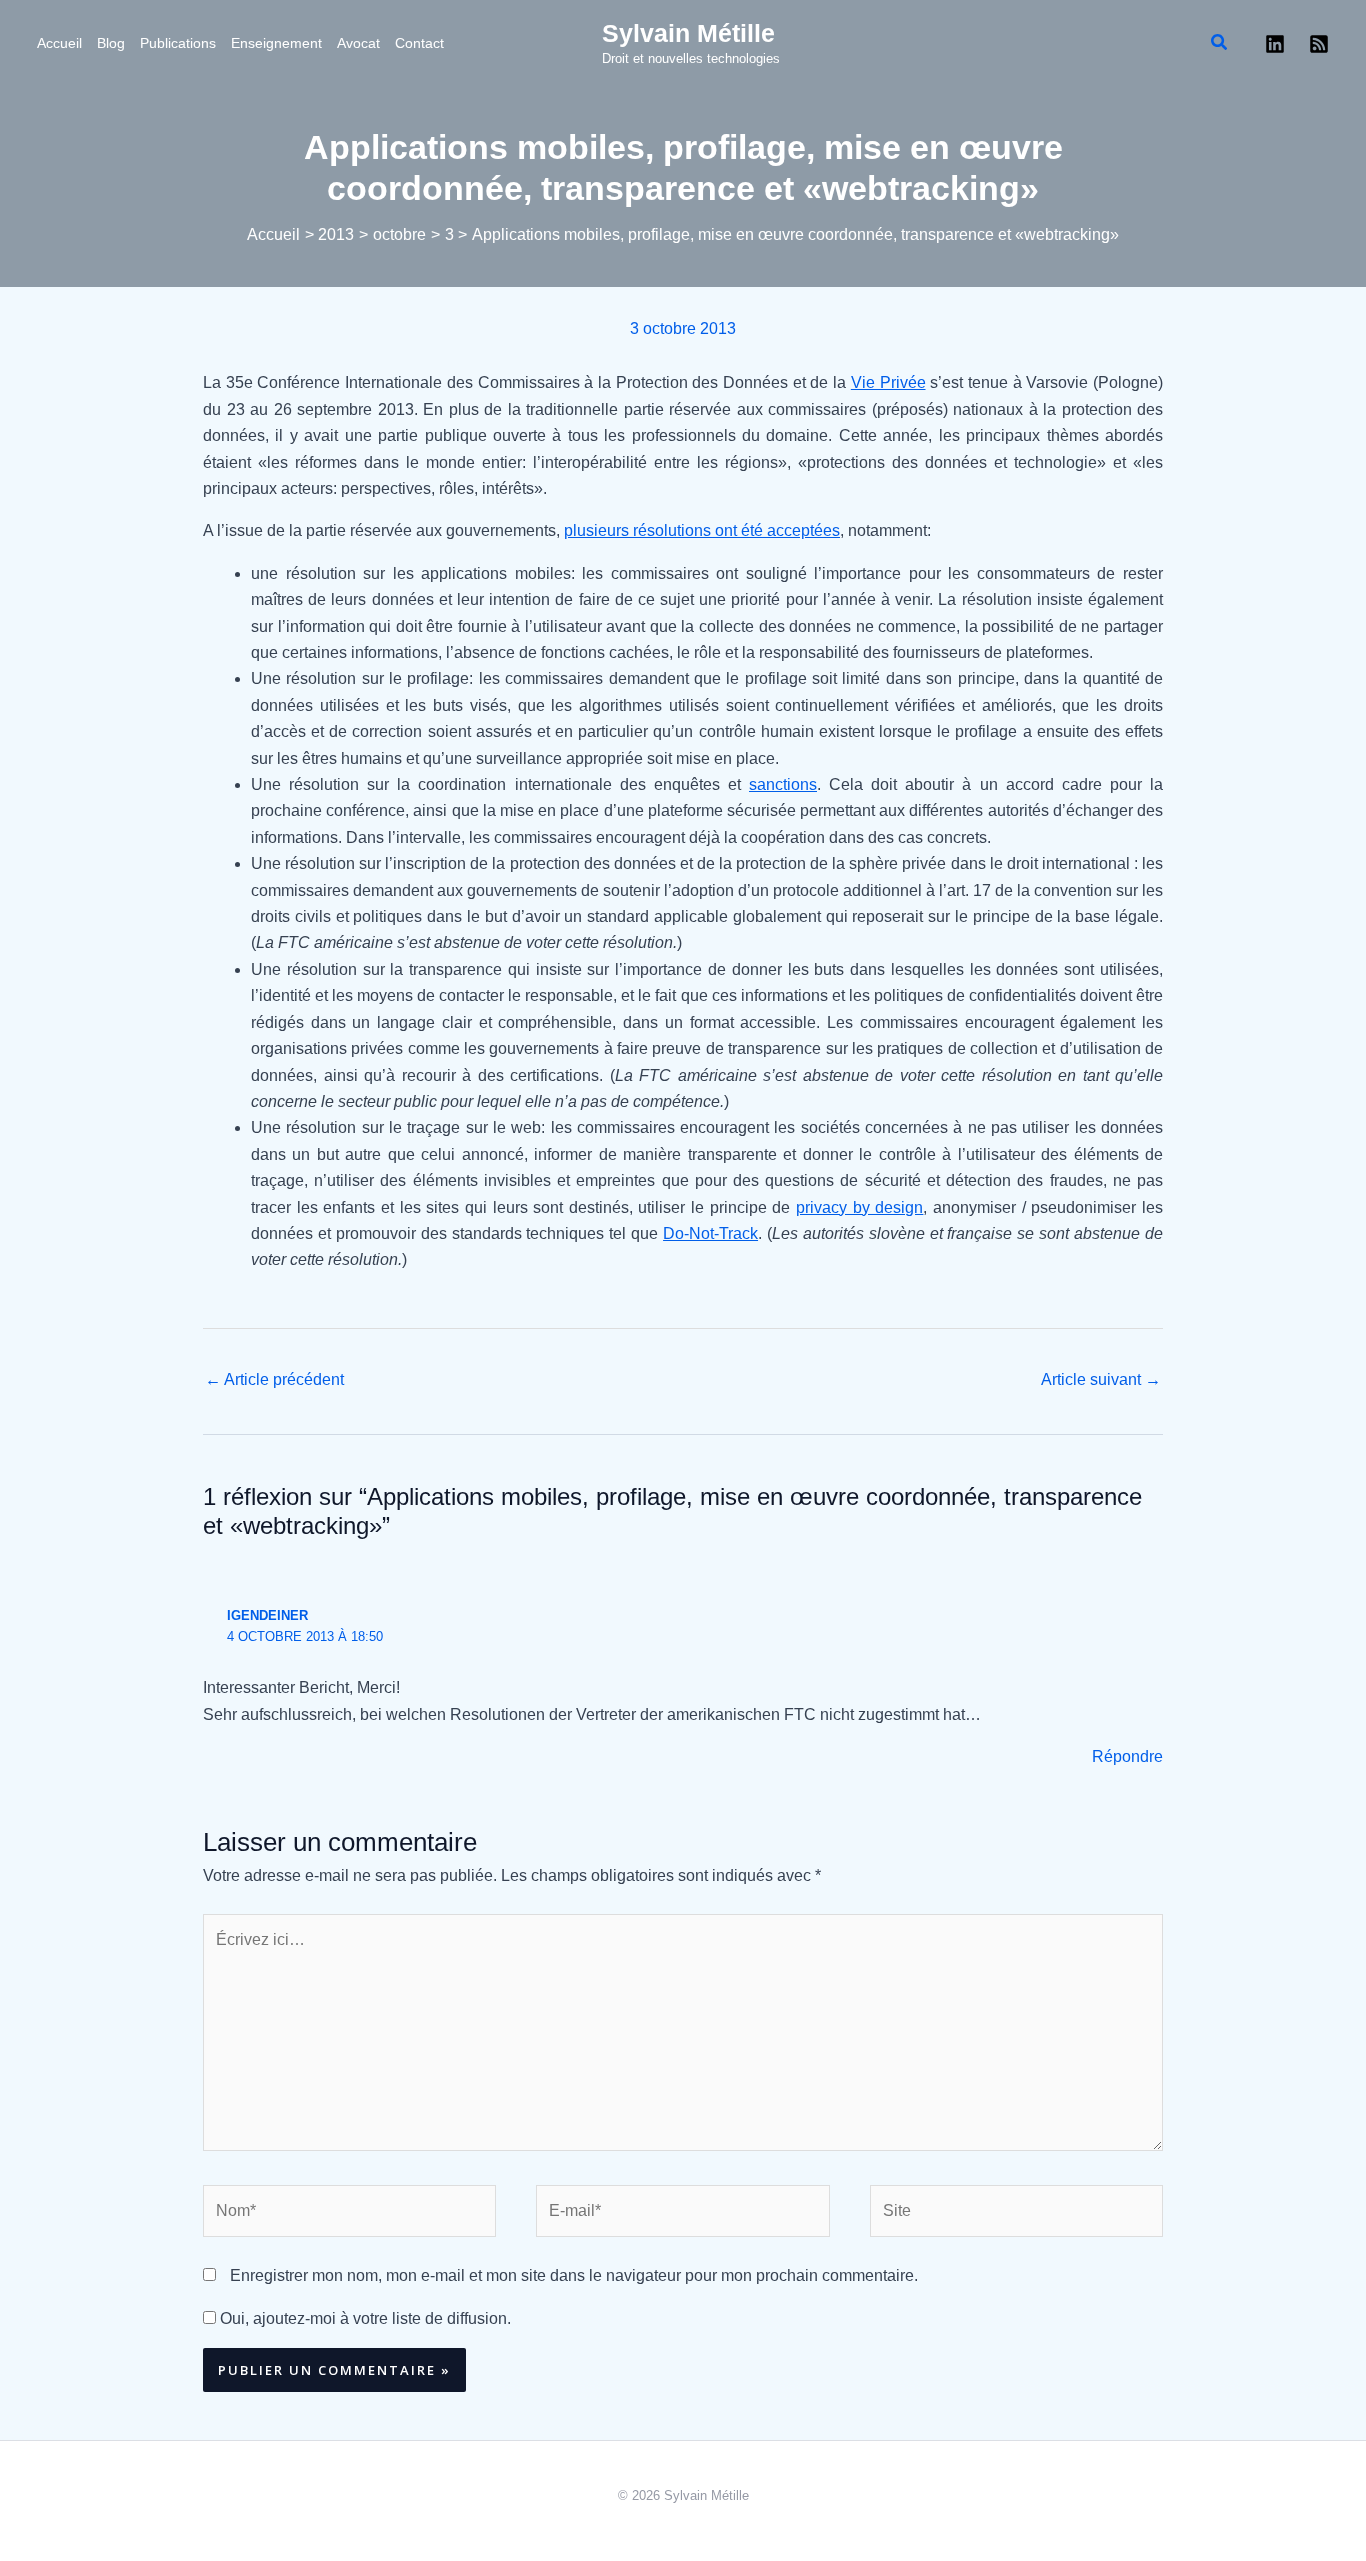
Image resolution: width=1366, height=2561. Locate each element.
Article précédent (274, 1379)
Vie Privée (888, 382)
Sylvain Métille (688, 33)
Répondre (1127, 1756)
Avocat (358, 43)
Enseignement (276, 43)
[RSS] (1319, 44)
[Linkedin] (1275, 44)
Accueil (59, 43)
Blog (111, 43)
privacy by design (859, 1207)
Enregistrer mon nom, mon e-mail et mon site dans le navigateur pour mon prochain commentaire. (574, 2275)
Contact (419, 43)
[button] (1220, 43)
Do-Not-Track (710, 1233)
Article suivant (1101, 1379)
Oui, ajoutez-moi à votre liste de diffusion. (363, 2318)
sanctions (783, 784)
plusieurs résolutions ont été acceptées (702, 530)
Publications (178, 43)
